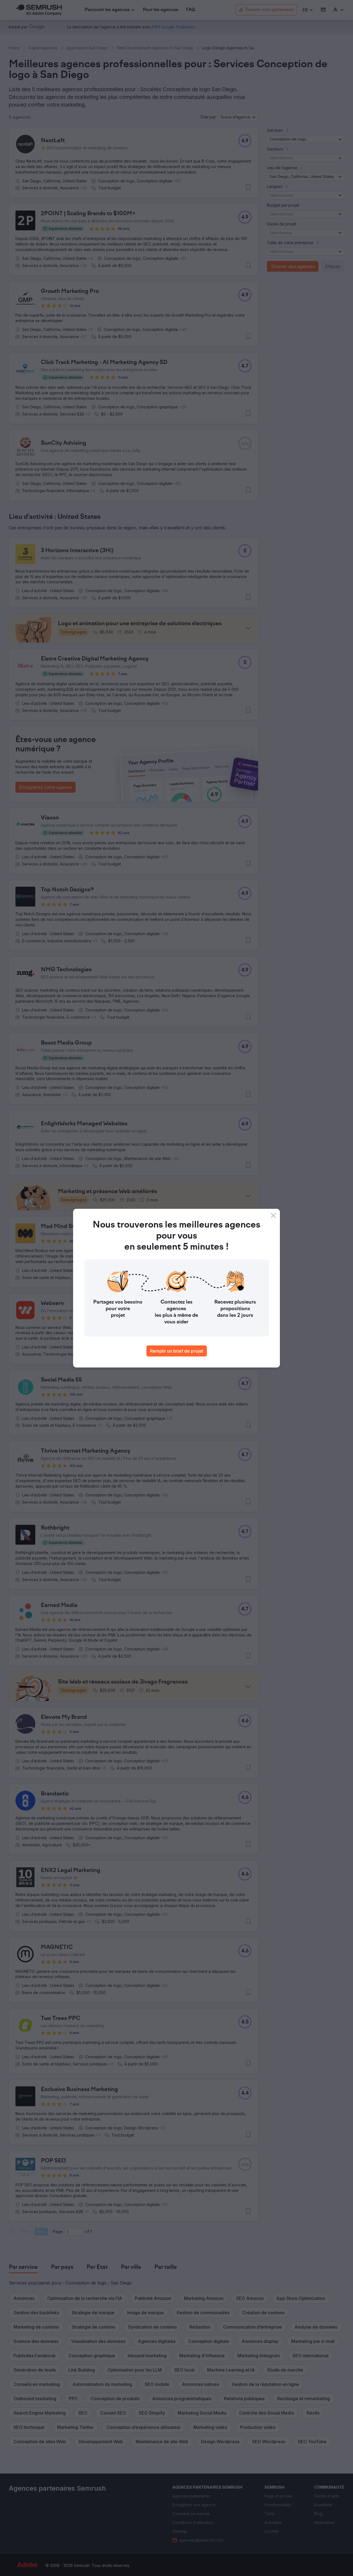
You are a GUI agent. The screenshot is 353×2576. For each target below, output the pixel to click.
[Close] (273, 1215)
